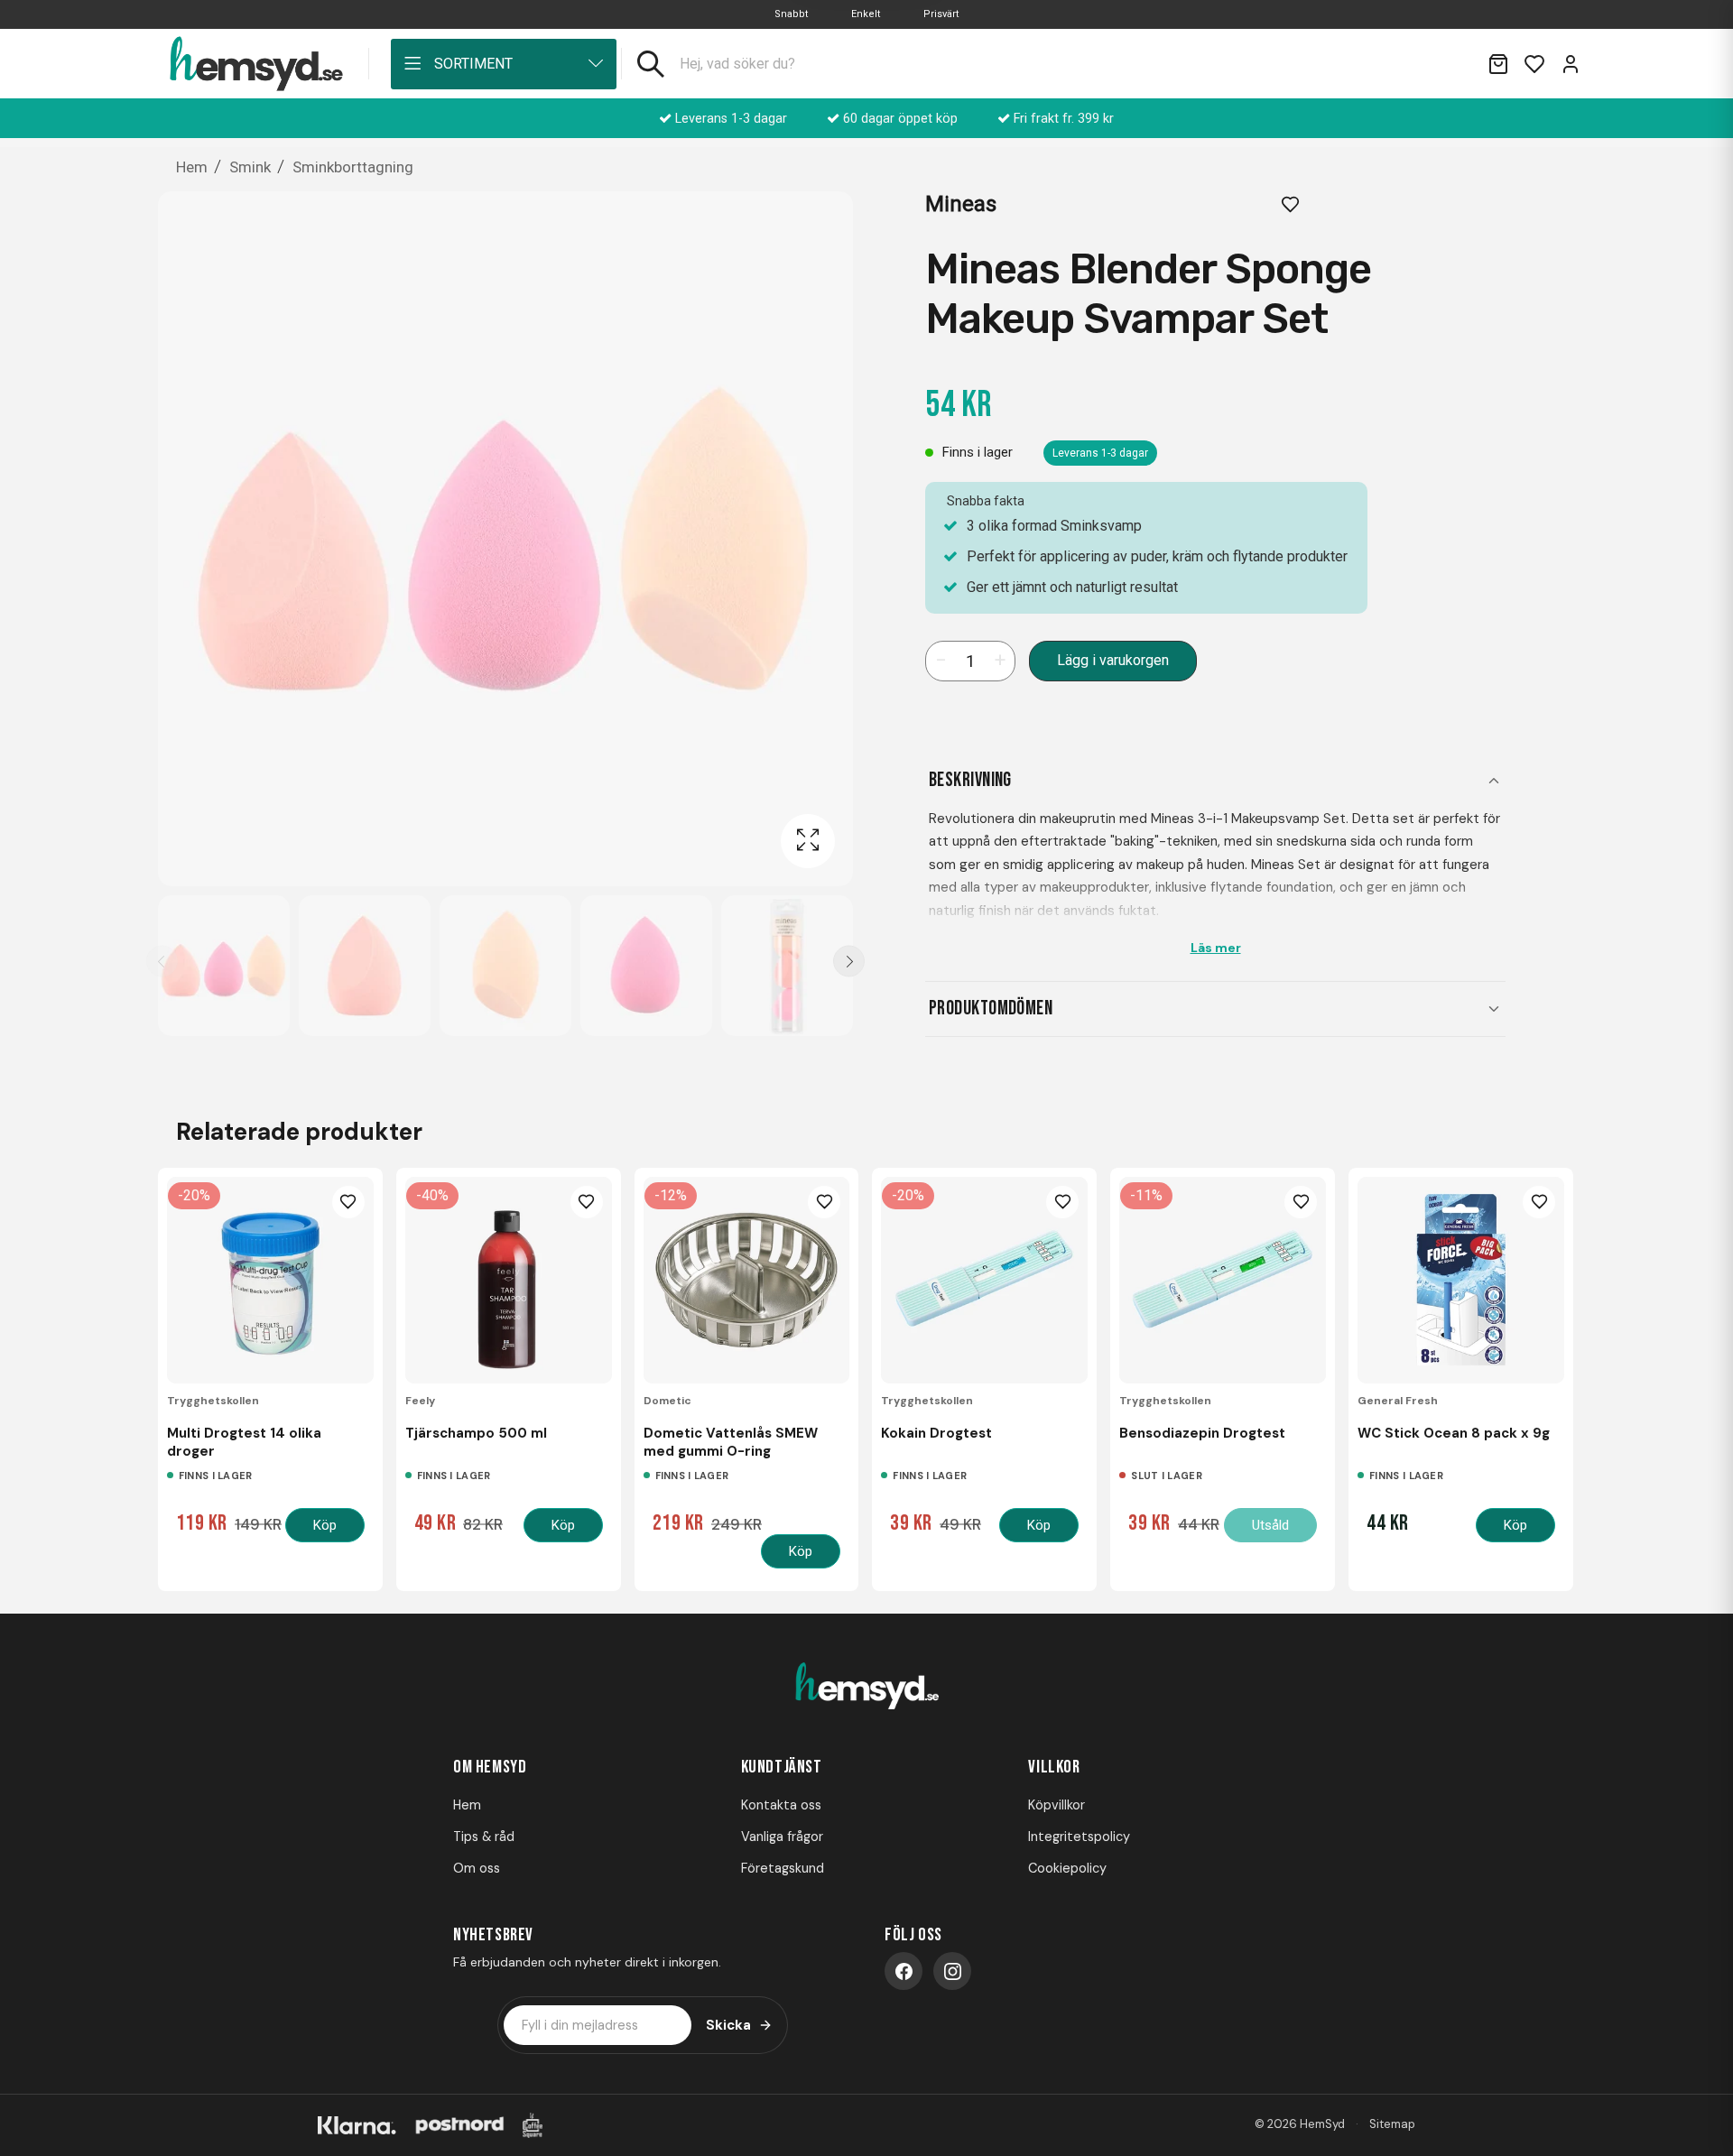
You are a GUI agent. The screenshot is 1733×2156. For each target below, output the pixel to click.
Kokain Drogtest (936, 1433)
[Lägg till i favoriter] (1291, 204)
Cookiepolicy (1067, 1868)
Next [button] (849, 962)
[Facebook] (904, 1971)
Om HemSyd (490, 1767)
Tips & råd (484, 1837)
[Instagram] (952, 1971)
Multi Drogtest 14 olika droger (244, 1442)
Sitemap (1392, 2124)
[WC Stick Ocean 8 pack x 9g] (1461, 1280)
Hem (467, 1805)
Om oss (477, 1868)
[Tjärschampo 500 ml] (509, 1280)
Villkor (1054, 1767)
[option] (224, 966)
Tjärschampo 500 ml (476, 1433)
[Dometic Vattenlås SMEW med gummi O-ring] (747, 1280)
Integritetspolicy (1079, 1837)
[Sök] (651, 64)
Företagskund (783, 1868)
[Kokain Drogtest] (984, 1280)
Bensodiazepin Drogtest (1202, 1433)
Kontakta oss (781, 1805)
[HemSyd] (866, 1687)
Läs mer (1216, 948)
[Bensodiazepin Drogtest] (1223, 1280)
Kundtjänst (782, 1767)
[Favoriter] (1534, 64)
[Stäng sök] (1451, 64)
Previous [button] (162, 962)
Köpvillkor (1056, 1805)
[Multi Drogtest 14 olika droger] (270, 1280)
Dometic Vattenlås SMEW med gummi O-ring (731, 1442)
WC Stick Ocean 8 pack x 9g (1454, 1433)
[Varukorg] (1498, 64)
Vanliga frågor (782, 1837)
